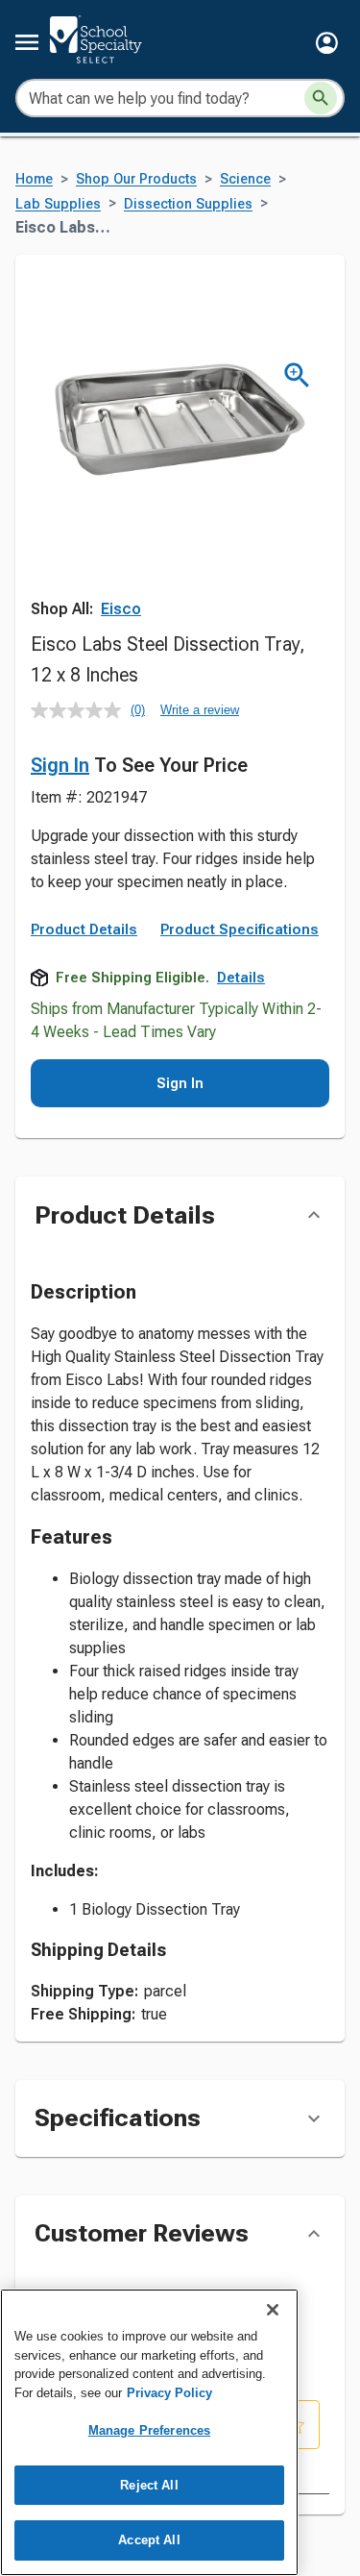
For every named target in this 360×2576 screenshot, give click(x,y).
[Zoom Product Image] (297, 375)
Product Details (84, 929)
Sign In (60, 765)
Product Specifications (240, 929)
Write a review (200, 710)
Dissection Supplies (188, 204)
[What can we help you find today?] (321, 98)
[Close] (273, 2310)
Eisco (121, 609)
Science (245, 179)
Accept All (149, 2540)
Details (241, 978)
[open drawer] (27, 42)
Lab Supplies (58, 204)
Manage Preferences (149, 2430)
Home (34, 179)
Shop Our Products (136, 179)
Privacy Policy (169, 2393)
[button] (327, 43)
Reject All (149, 2485)
